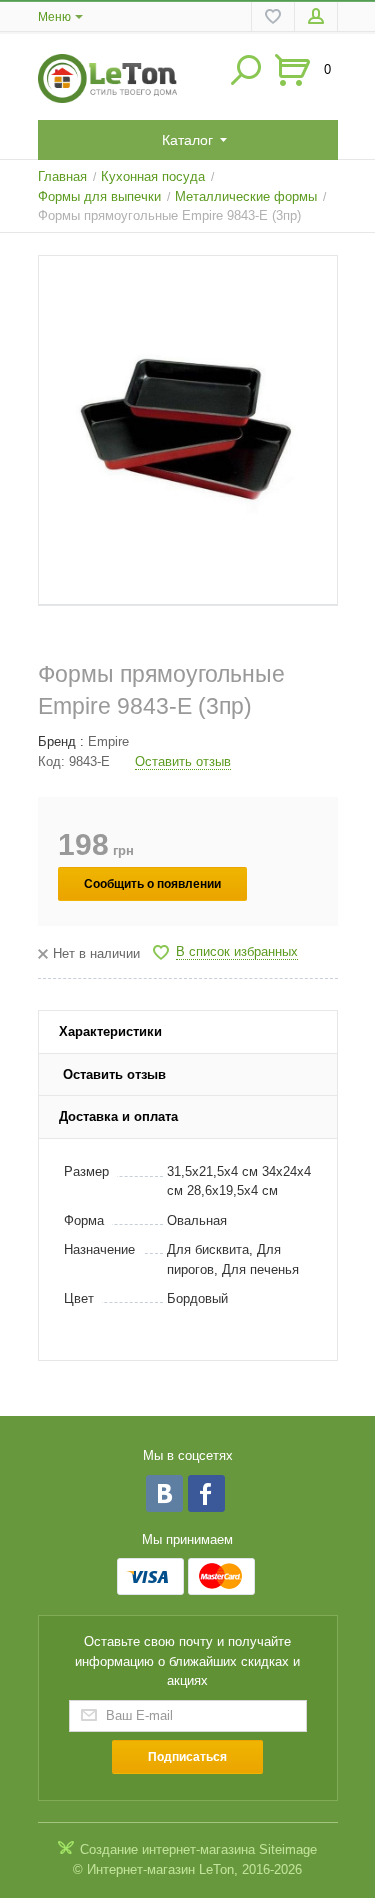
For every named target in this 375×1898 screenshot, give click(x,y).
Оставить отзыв (183, 761)
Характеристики (110, 1031)
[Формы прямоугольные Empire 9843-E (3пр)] (188, 430)
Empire (108, 741)
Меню (54, 17)
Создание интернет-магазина (167, 1849)
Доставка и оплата (118, 1116)
